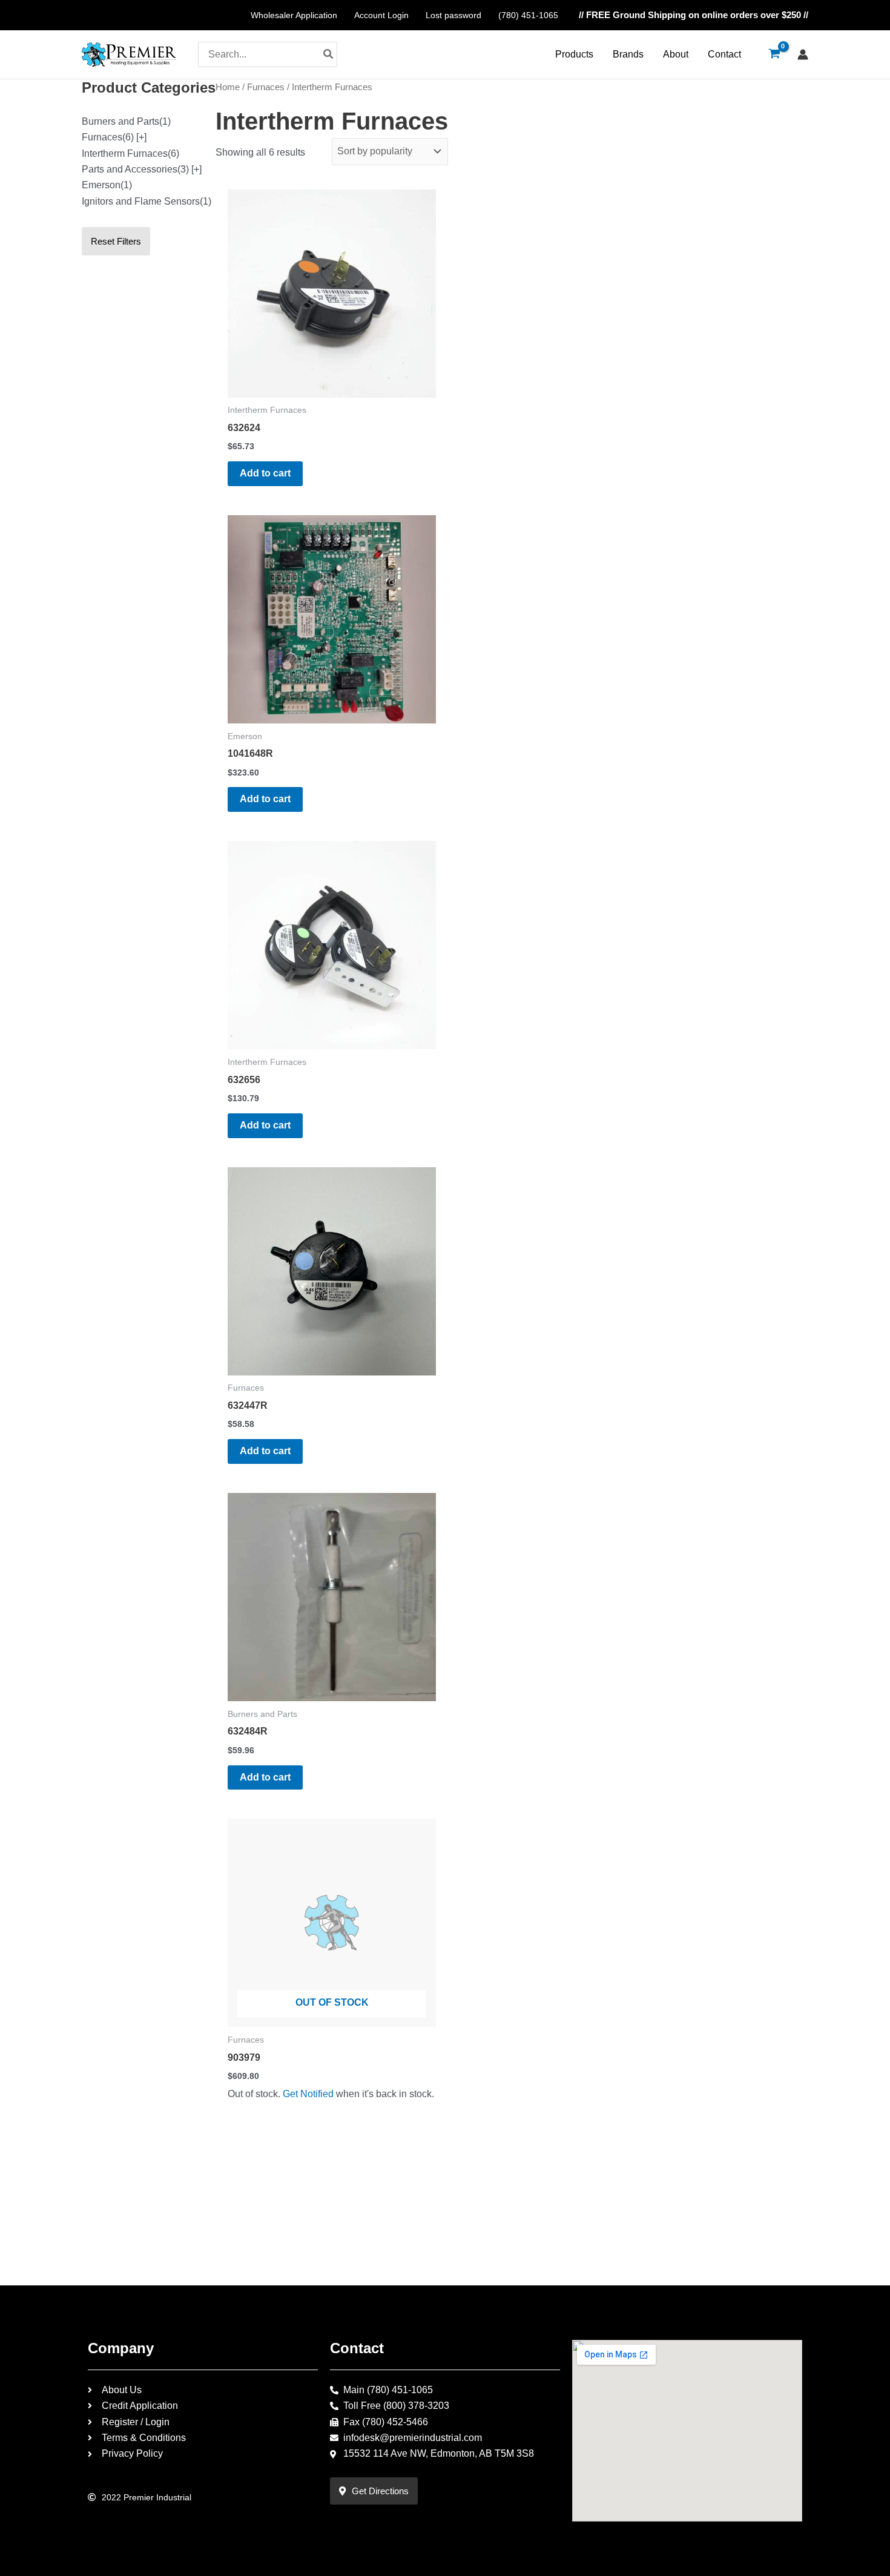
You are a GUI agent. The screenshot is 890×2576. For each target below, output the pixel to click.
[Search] (329, 54)
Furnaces (266, 87)
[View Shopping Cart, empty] (774, 54)
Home (228, 87)
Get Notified (308, 2094)
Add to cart (265, 473)
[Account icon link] (803, 54)
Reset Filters (116, 241)
